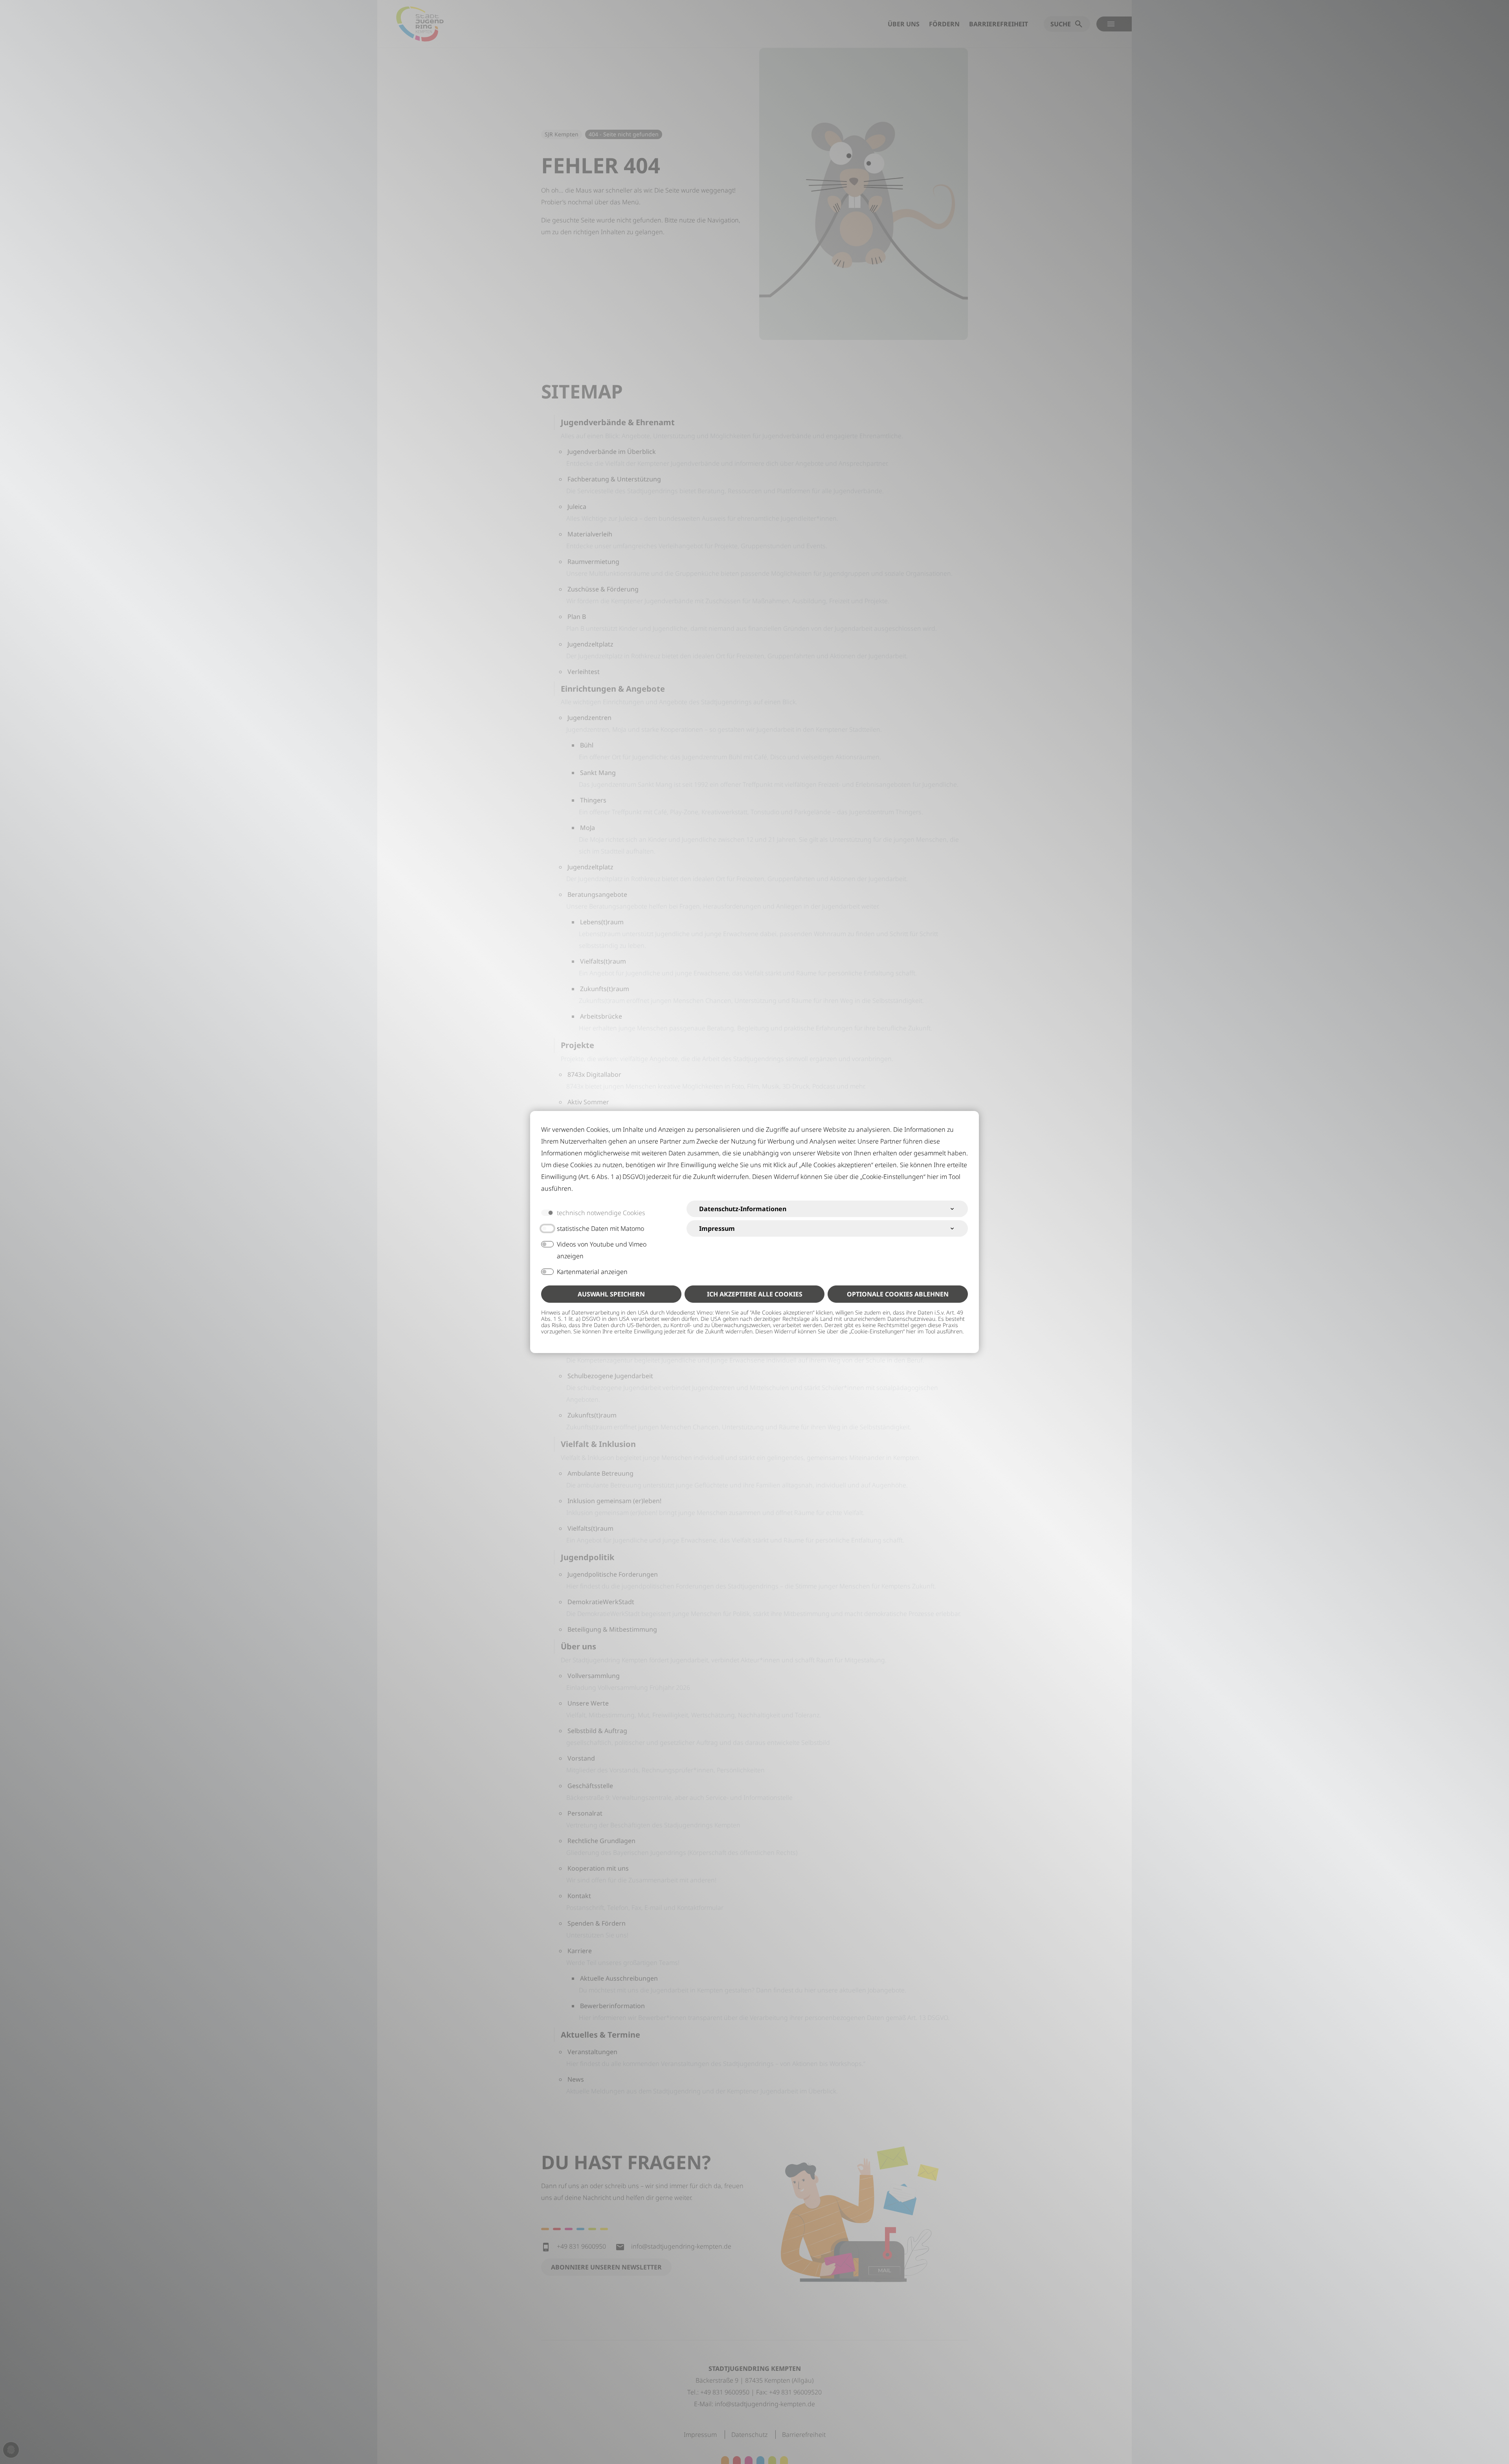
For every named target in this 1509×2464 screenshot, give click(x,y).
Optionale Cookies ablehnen (898, 1294)
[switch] (547, 1228)
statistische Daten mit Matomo (600, 1228)
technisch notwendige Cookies (601, 1213)
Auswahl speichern (611, 1294)
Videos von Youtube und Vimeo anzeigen (602, 1250)
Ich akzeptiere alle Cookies (755, 1294)
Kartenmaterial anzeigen (592, 1272)
